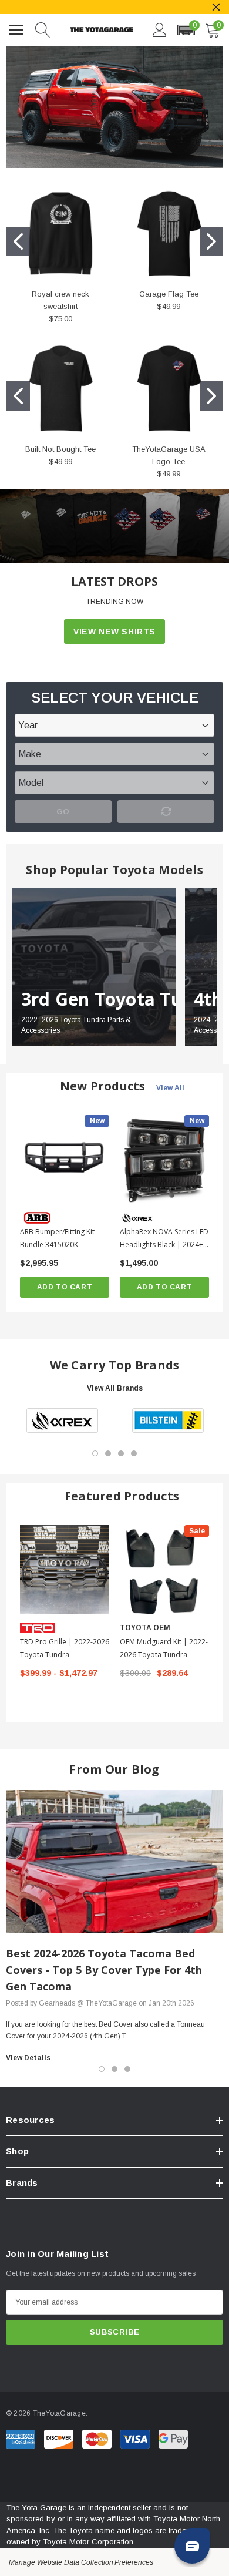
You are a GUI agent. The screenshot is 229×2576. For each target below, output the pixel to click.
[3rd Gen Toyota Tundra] (94, 967)
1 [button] (95, 1453)
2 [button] (108, 1453)
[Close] (216, 7)
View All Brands (115, 1388)
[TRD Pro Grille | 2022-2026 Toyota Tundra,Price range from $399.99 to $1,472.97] (65, 1570)
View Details (28, 2058)
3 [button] (121, 1453)
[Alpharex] (62, 1420)
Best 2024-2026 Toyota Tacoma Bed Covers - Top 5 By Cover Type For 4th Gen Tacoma (104, 1970)
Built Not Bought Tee (60, 449)
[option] (62, 1420)
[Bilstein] (168, 1420)
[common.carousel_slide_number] (114, 526)
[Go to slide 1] (18, 241)
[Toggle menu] (18, 28)
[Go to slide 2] (211, 241)
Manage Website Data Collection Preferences (81, 2562)
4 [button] (134, 1453)
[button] (186, 30)
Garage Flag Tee (169, 294)
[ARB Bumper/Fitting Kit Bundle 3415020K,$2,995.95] (65, 1160)
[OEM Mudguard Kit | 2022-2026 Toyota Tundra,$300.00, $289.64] (164, 1570)
